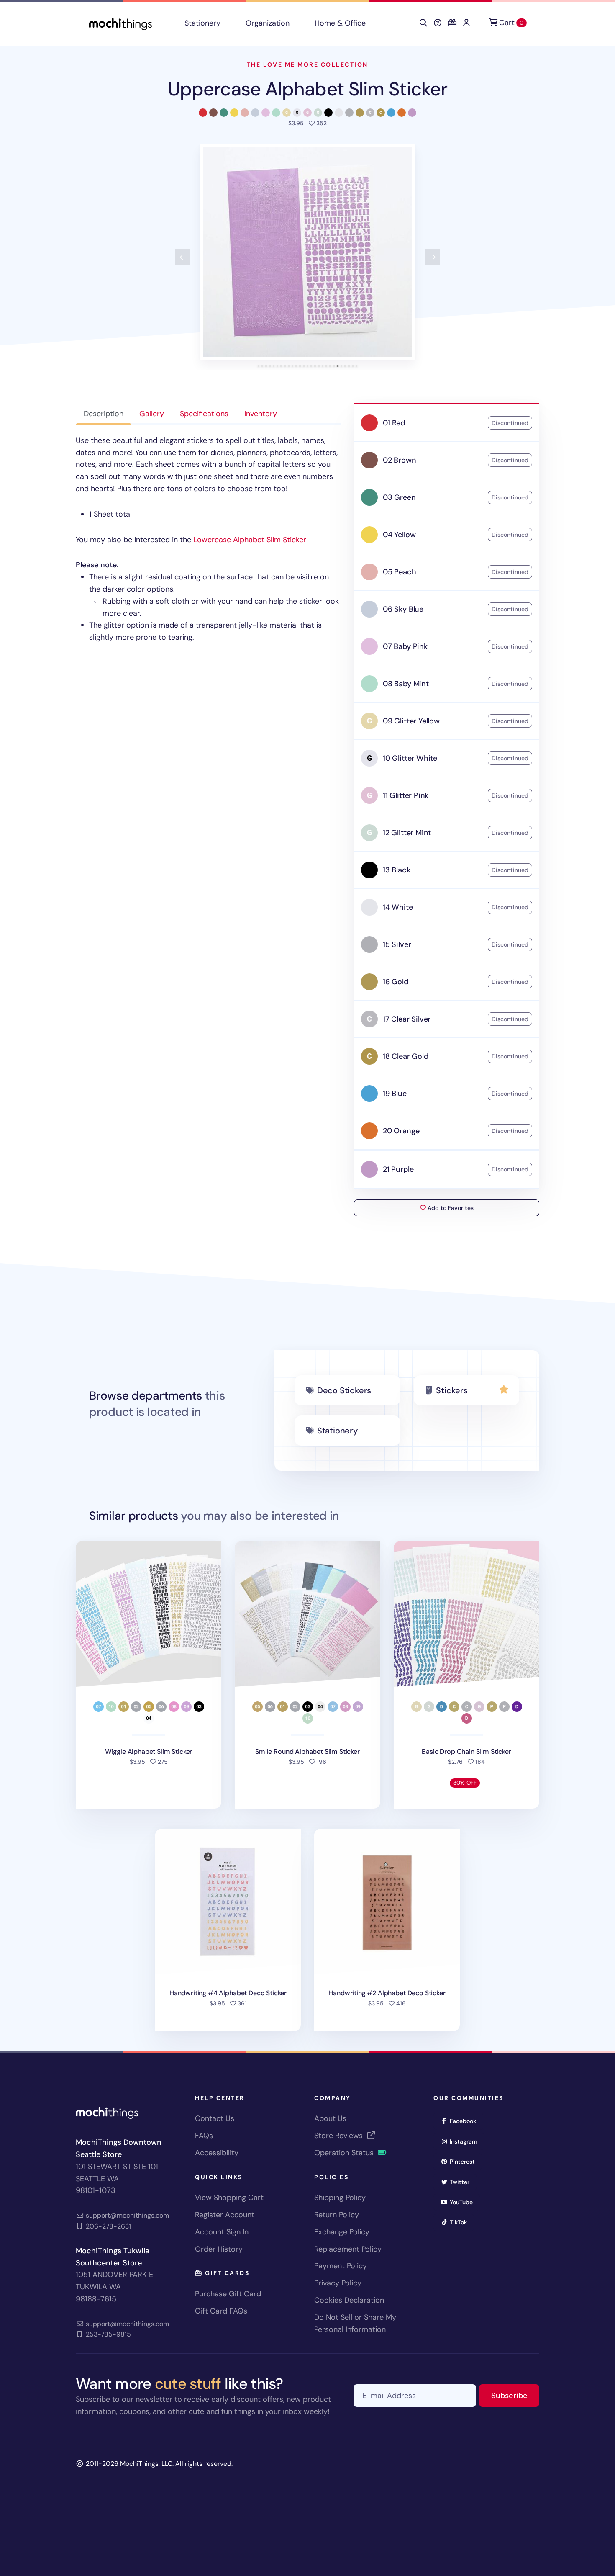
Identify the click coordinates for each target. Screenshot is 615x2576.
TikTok (461, 2222)
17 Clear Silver (407, 1019)
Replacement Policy (348, 2249)
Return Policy (337, 2215)
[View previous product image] (183, 257)
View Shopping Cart (229, 2198)
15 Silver (397, 944)
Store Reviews (340, 2136)
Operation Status (345, 2153)
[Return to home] (120, 23)
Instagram (466, 2141)
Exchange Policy (342, 2232)
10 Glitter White (410, 758)
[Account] (466, 23)
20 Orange (401, 1131)
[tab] (259, 366)
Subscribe (515, 2395)
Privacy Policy (338, 2283)
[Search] (423, 23)
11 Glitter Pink (406, 795)
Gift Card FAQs (221, 2311)
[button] (307, 252)
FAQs (204, 2136)
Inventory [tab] (261, 414)
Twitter (462, 2182)
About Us (330, 2118)
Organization (268, 23)
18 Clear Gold (406, 1056)
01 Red (394, 423)
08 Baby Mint (406, 684)
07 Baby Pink (405, 646)
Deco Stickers (344, 1390)
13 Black (397, 870)
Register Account (225, 2215)
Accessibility (217, 2153)
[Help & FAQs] (438, 23)
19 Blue (395, 1094)
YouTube (464, 2202)
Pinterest (465, 2161)
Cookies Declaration (349, 2300)
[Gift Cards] (452, 23)
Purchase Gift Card (228, 2294)
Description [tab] (104, 414)
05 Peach (400, 572)
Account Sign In (222, 2232)
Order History (219, 2249)
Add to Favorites (450, 1208)
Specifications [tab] (204, 414)
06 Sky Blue (403, 609)
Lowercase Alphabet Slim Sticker (250, 540)
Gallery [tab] (152, 414)
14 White (398, 907)
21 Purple (398, 1169)
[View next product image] (433, 257)
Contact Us (215, 2118)
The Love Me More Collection (307, 64)
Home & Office (340, 23)
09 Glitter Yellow (411, 721)
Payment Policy (341, 2266)
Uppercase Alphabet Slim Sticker (307, 89)
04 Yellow (399, 535)
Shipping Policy (340, 2198)
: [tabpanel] (207, 539)
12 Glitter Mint (407, 833)
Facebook (466, 2121)
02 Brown (400, 460)
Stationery (202, 23)
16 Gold (396, 982)
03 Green (399, 497)
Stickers (452, 1390)
